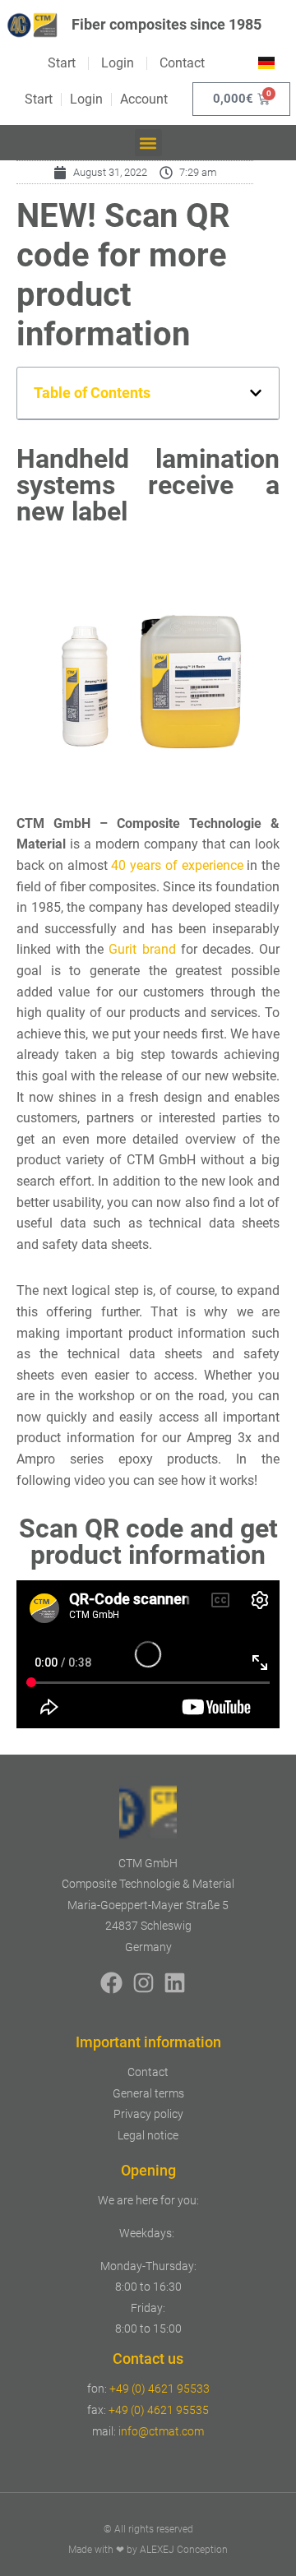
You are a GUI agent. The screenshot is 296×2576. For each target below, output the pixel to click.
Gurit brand (142, 949)
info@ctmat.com (161, 2431)
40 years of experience (177, 865)
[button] (148, 143)
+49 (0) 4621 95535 (159, 2410)
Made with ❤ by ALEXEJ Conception (148, 2550)
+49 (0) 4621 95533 (160, 2389)
